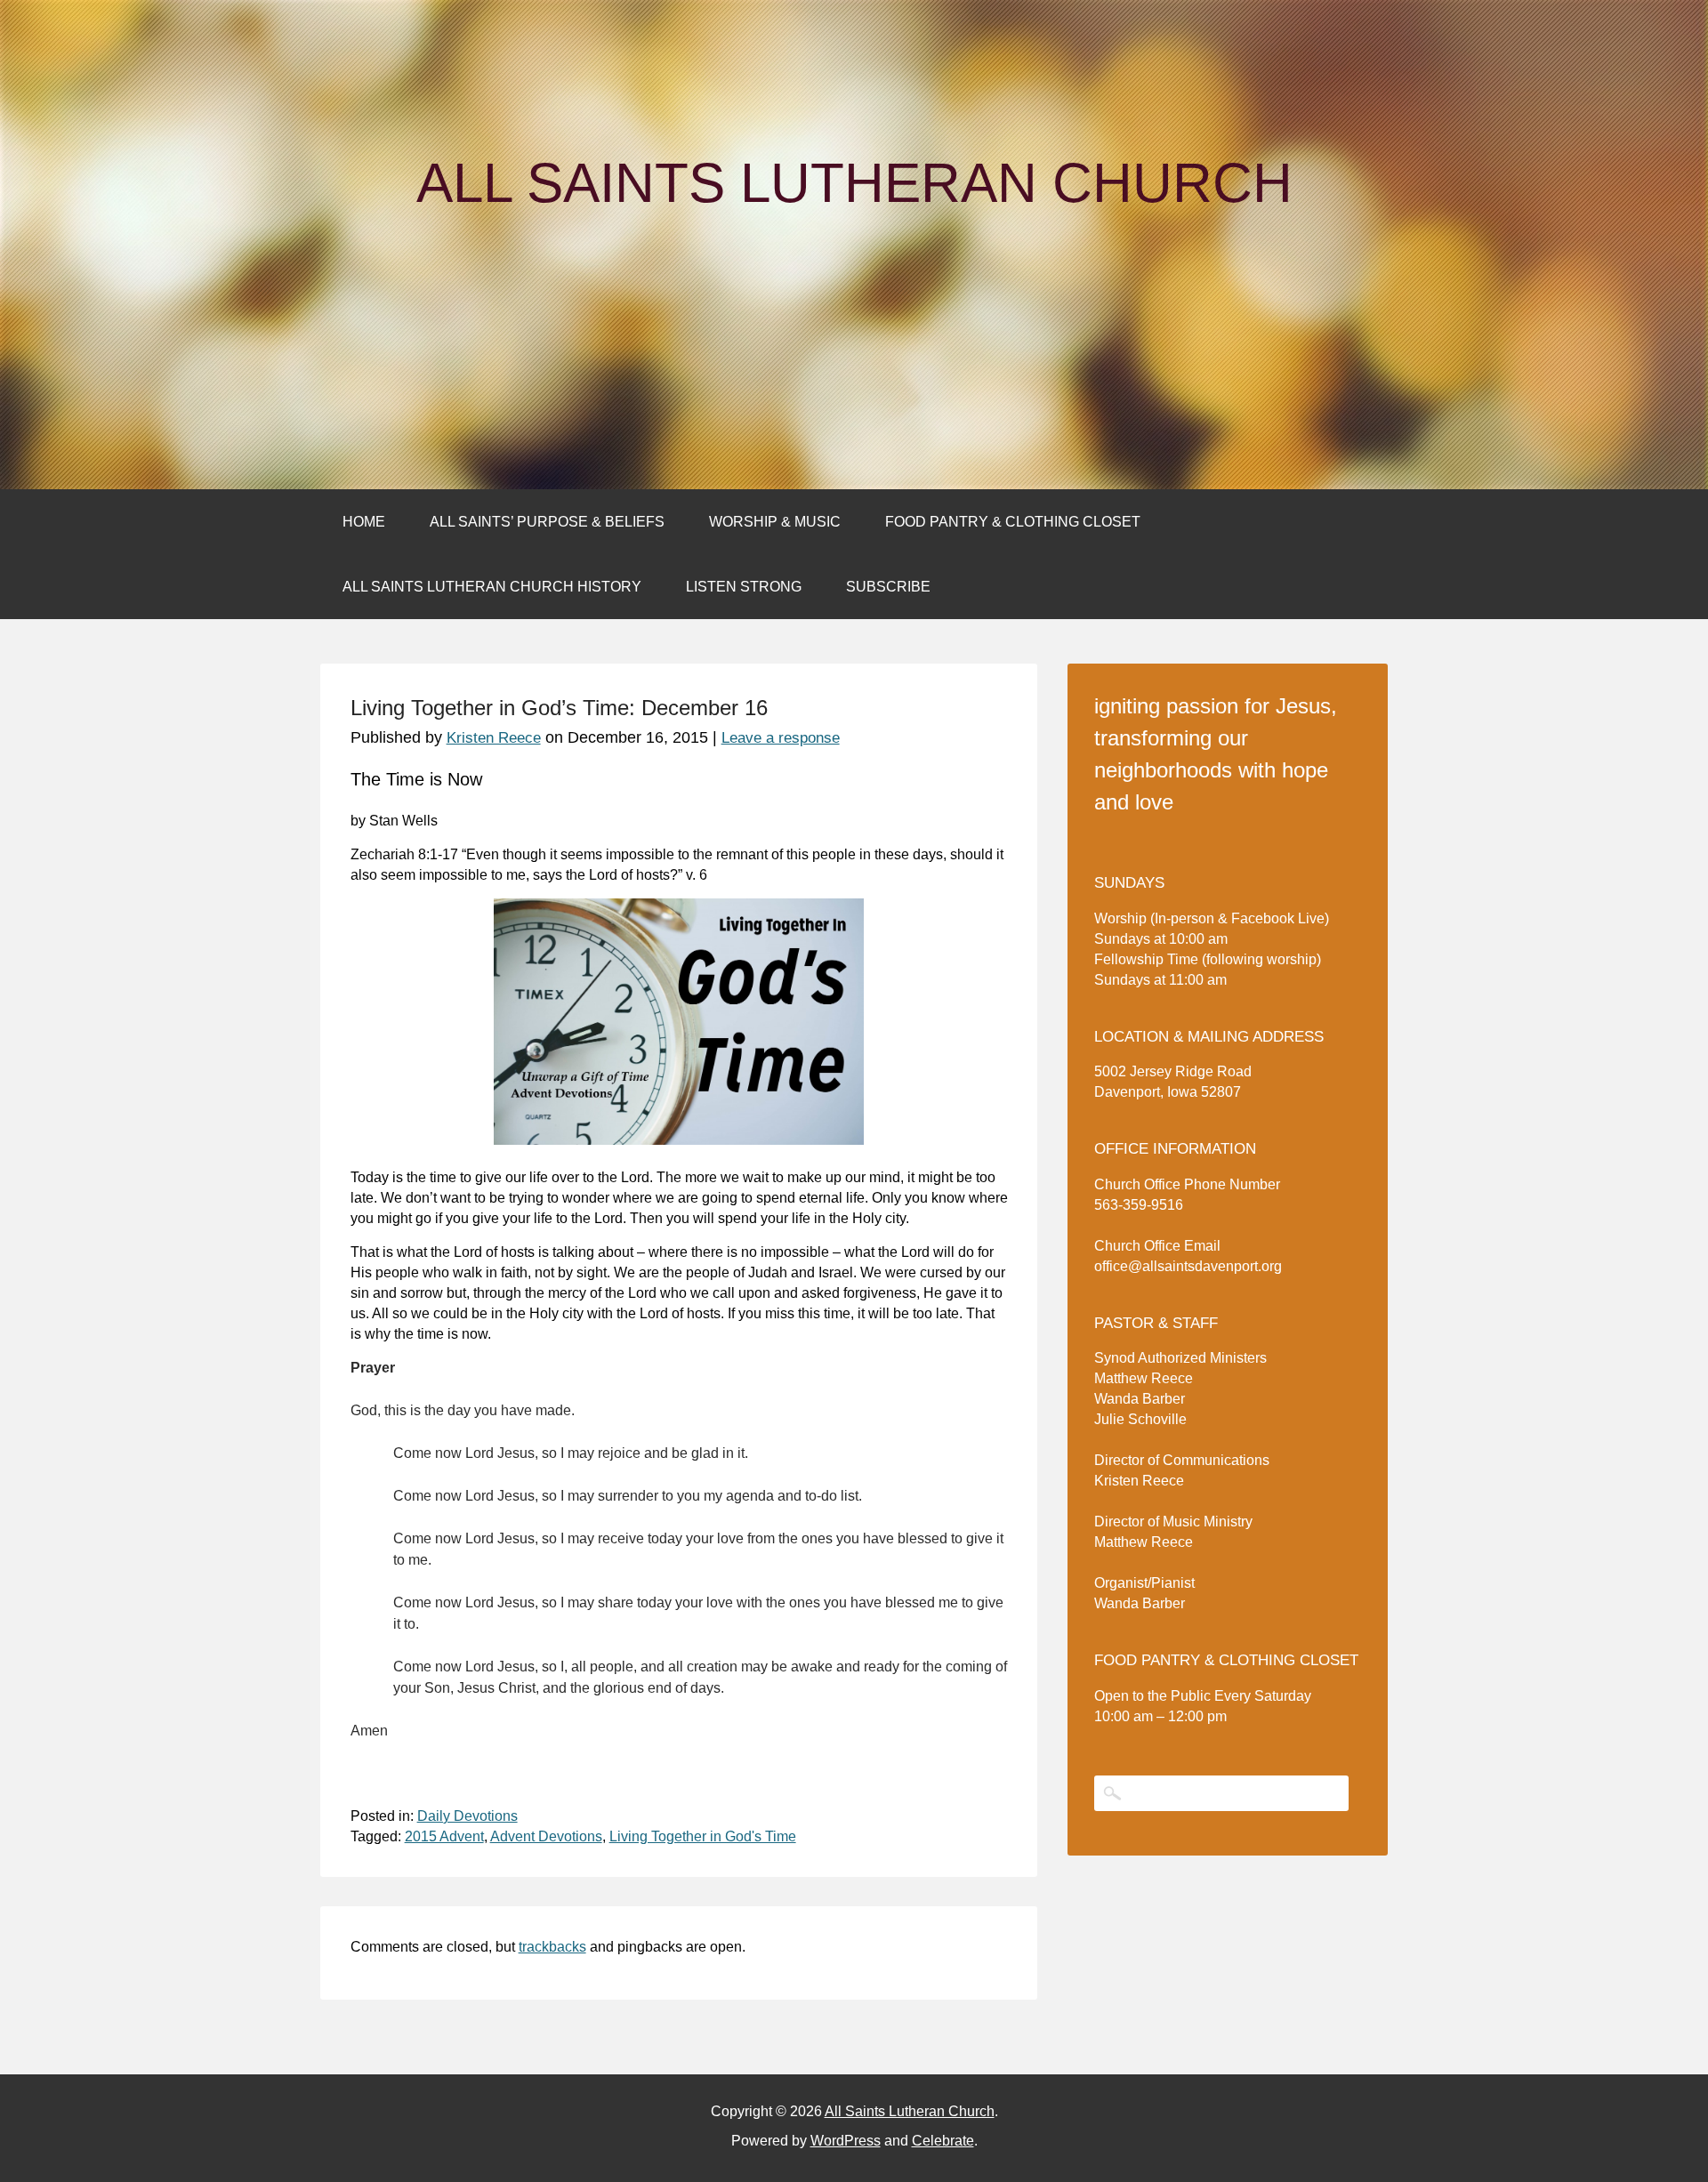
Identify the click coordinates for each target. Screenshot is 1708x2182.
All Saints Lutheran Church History (492, 587)
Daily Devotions (467, 1816)
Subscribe (888, 587)
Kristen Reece (494, 738)
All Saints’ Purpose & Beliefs (547, 522)
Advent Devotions (546, 1836)
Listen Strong (744, 587)
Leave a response (781, 738)
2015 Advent (444, 1836)
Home (364, 522)
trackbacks (552, 1947)
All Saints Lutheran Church (854, 183)
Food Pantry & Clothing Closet (1013, 522)
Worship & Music (775, 522)
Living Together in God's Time (703, 1836)
